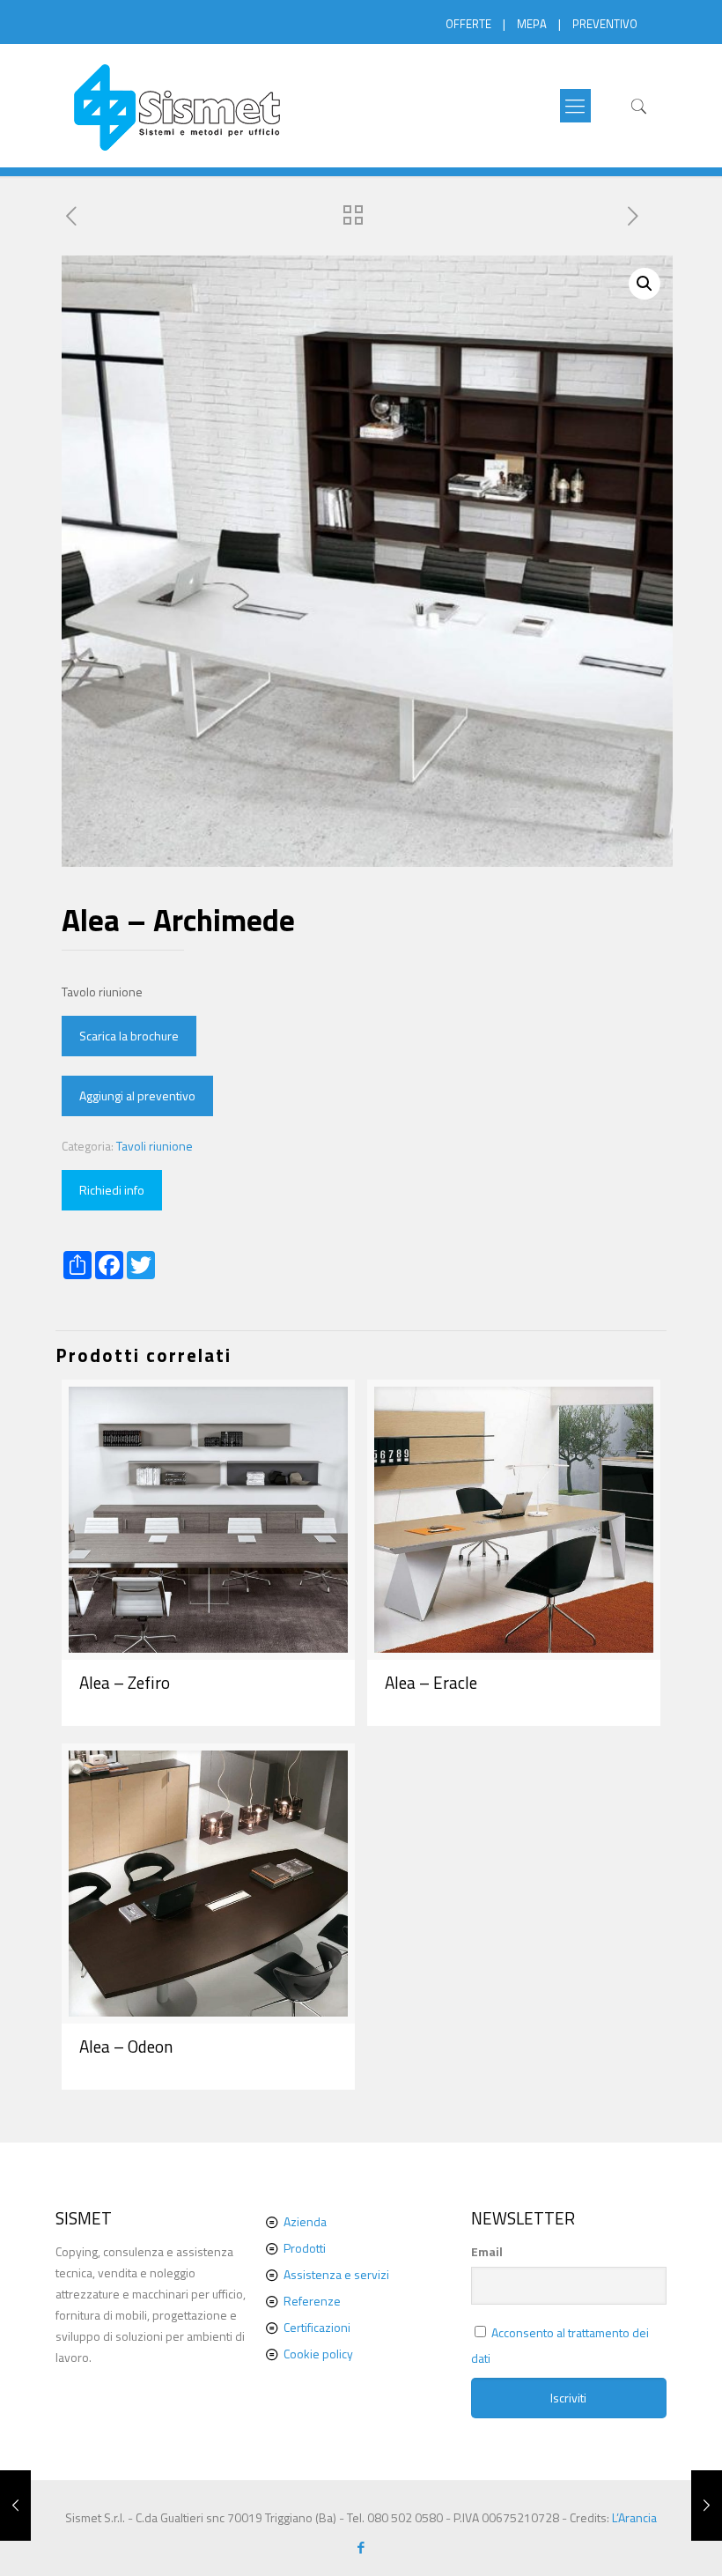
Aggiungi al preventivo (137, 1096)
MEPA (532, 24)
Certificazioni (317, 2327)
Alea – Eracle (431, 1682)
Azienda (305, 2221)
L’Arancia (634, 2517)
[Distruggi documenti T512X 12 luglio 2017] (15, 2506)
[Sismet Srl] (178, 106)
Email (487, 2251)
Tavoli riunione (155, 1146)
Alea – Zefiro (125, 1682)
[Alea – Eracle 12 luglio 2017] (707, 2506)
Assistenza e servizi (336, 2274)
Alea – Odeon (126, 2046)
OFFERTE (468, 24)
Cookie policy (318, 2354)
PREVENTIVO (605, 24)
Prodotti (305, 2248)
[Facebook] (361, 2547)
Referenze (312, 2301)
